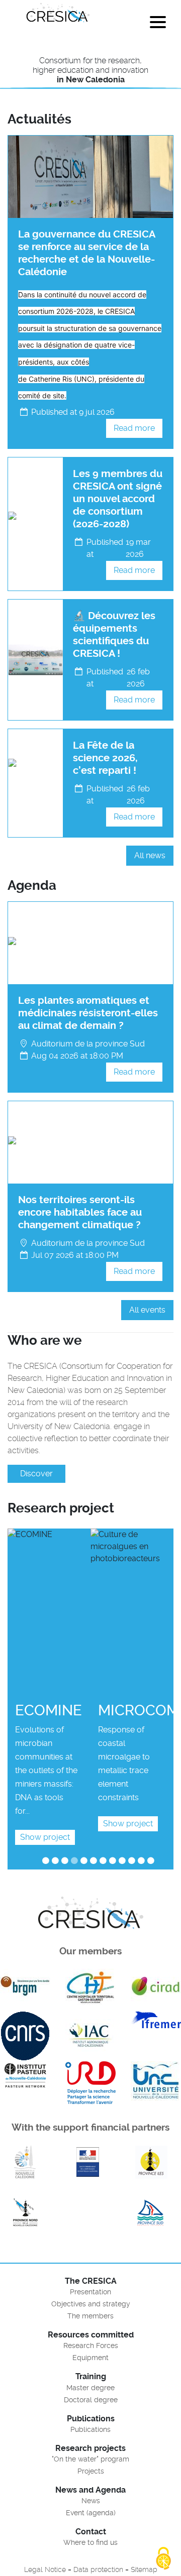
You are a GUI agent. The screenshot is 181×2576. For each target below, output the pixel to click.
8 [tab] (114, 1860)
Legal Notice (45, 2569)
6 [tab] (96, 1860)
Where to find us (90, 2542)
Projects (91, 2471)
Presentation (90, 2292)
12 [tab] (154, 1860)
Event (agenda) (91, 2513)
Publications (90, 2429)
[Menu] (158, 24)
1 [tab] (47, 1860)
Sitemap (144, 2569)
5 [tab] (86, 1860)
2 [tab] (57, 1860)
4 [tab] (76, 1860)
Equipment (90, 2358)
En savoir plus (25, 2162)
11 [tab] (144, 1860)
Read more (134, 428)
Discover (36, 1474)
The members (90, 2316)
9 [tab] (124, 1860)
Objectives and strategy (91, 2304)
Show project (45, 1837)
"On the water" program (90, 2459)
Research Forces (91, 2346)
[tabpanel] (49, 1690)
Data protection (98, 2569)
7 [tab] (105, 1860)
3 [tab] (67, 1860)
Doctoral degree (91, 2400)
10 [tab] (134, 1860)
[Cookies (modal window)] (163, 2559)
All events (147, 1310)
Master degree (90, 2388)
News (91, 2501)
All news (150, 855)
